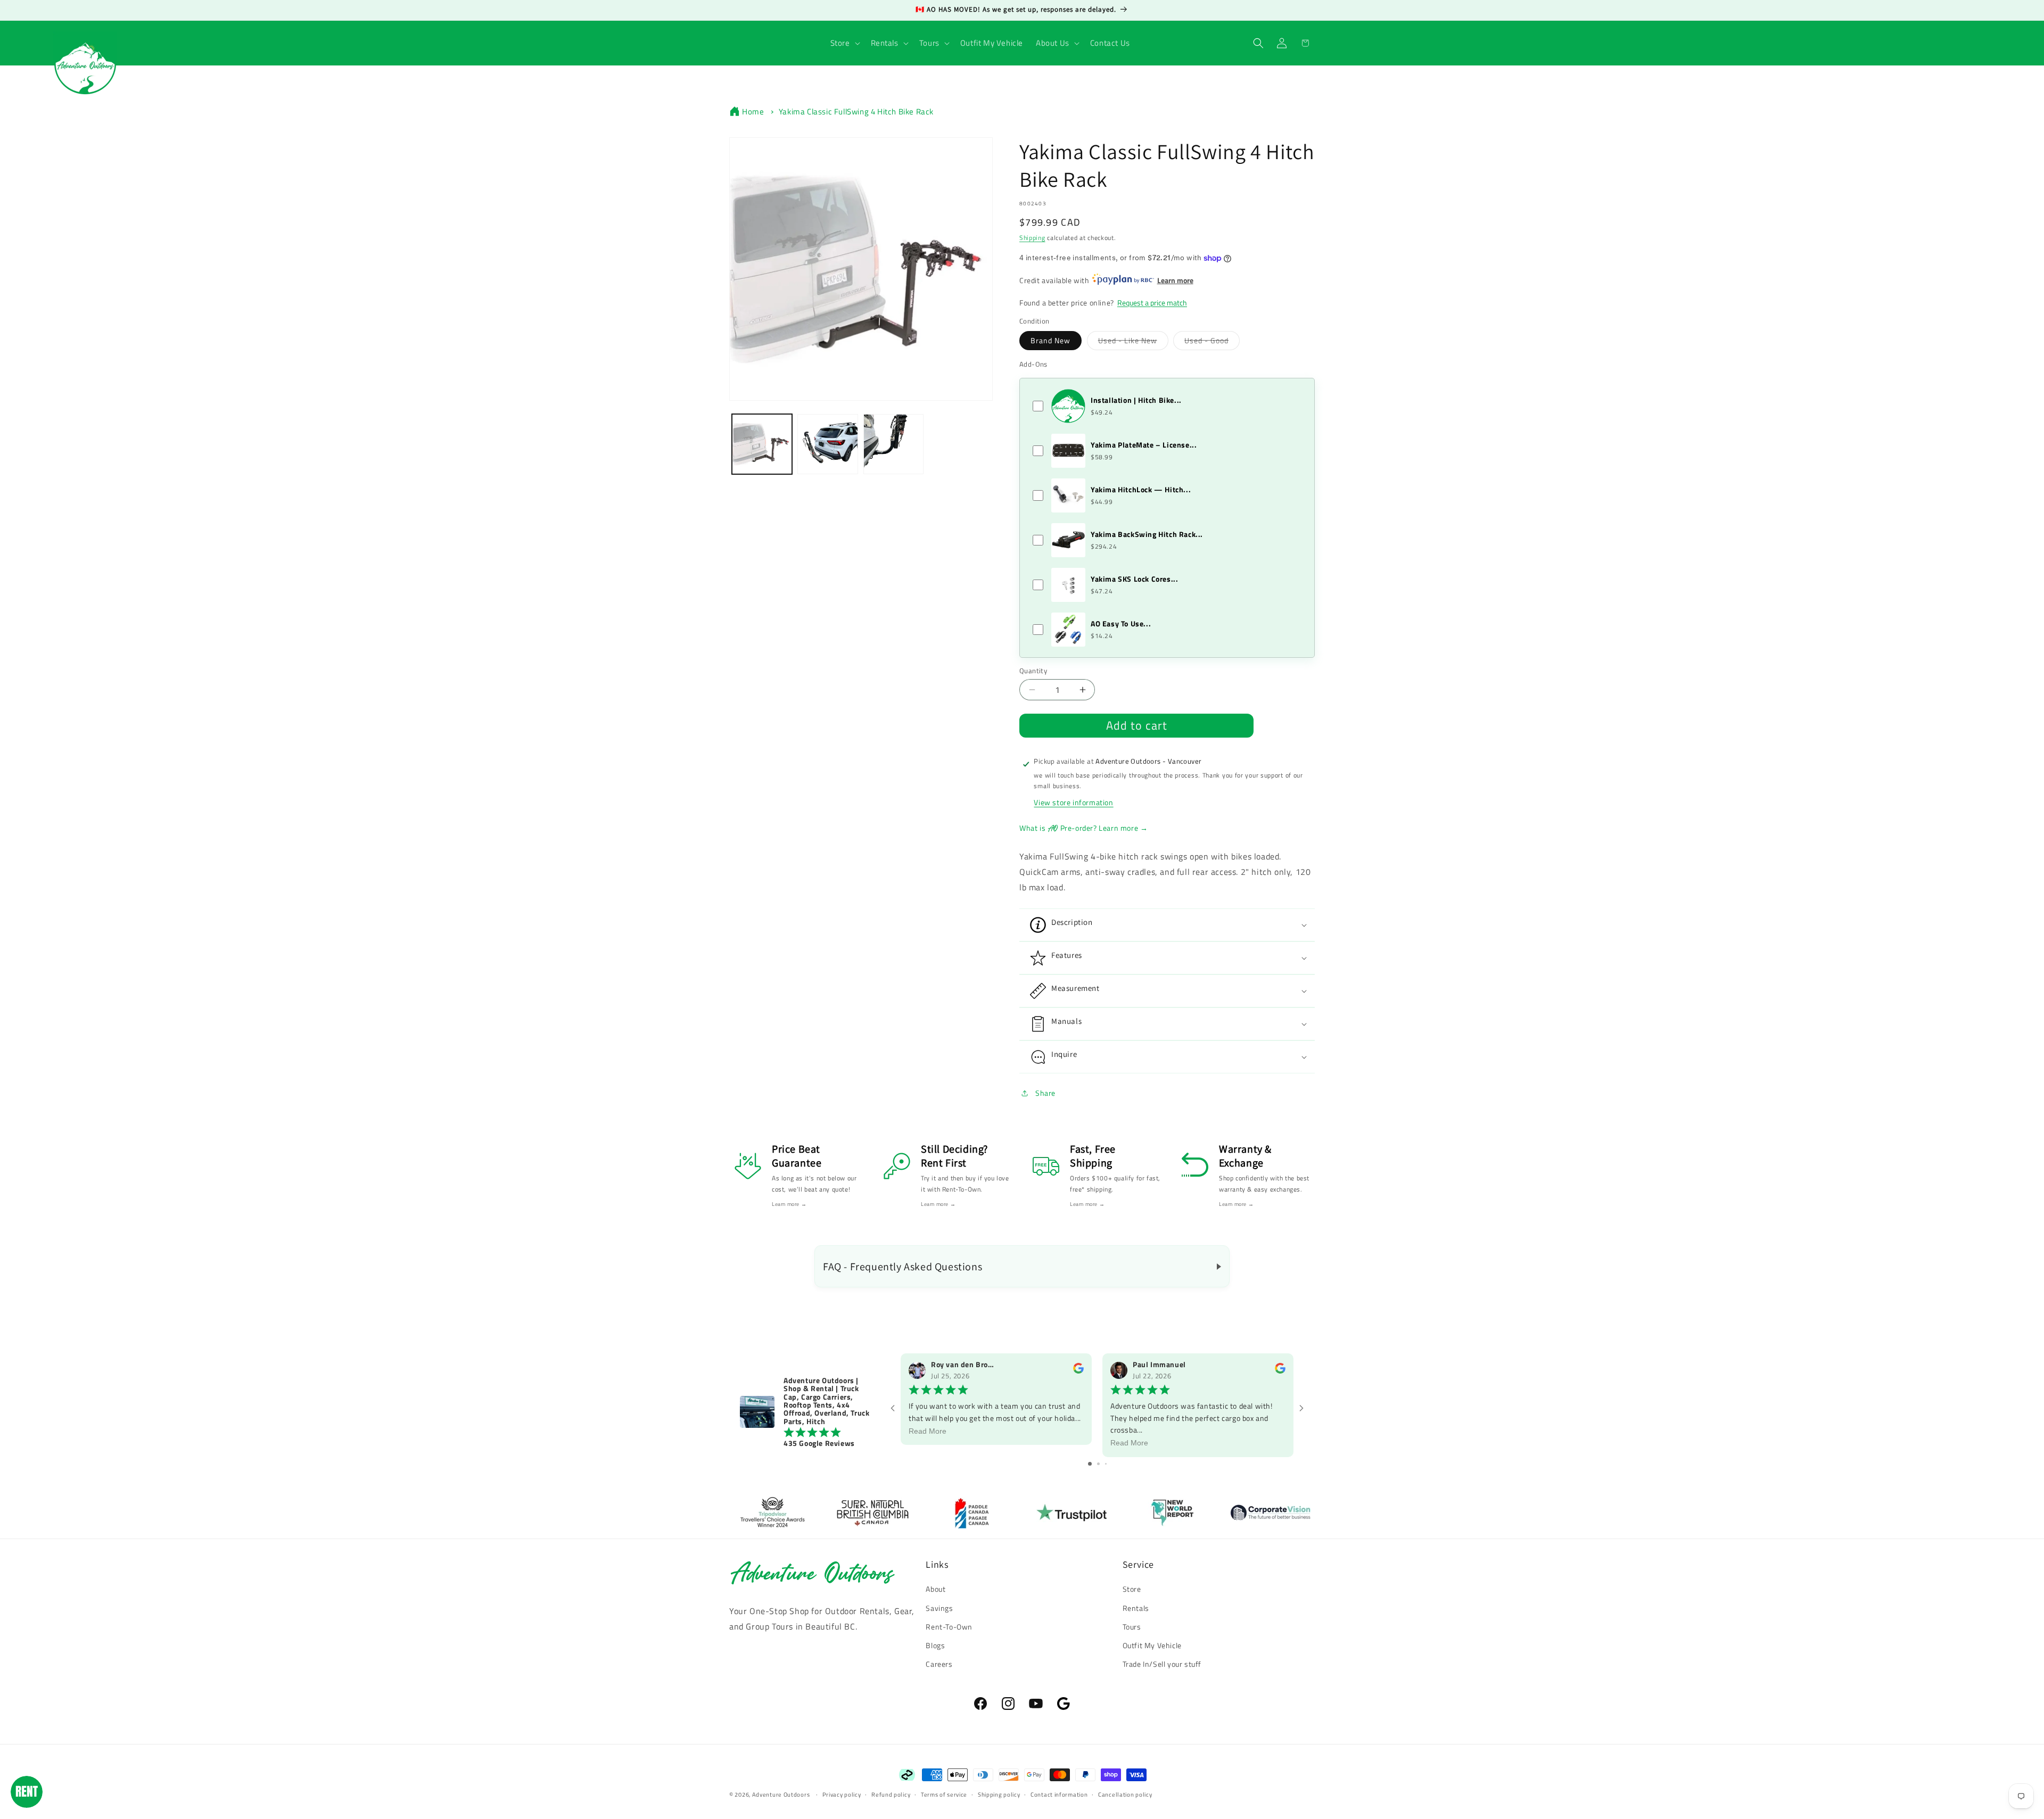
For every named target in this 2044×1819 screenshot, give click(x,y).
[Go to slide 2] (1098, 1464)
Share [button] (1045, 1093)
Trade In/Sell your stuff (1162, 1664)
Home (753, 111)
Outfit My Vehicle (1152, 1645)
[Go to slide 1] (1090, 1464)
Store (1132, 1589)
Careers (939, 1664)
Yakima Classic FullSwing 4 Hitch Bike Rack (856, 111)
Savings (939, 1608)
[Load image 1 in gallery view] (762, 444)
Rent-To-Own (949, 1627)
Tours (1132, 1627)
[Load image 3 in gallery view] (893, 444)
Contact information (1059, 1794)
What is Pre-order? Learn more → (1083, 828)
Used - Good (1212, 340)
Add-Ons (1033, 364)
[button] (844, 43)
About (936, 1589)
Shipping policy (999, 1794)
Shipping (1032, 238)
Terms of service (944, 1794)
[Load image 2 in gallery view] (827, 444)
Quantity (1033, 671)
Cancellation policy (1125, 1794)
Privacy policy (842, 1794)
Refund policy (891, 1794)
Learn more (1175, 280)
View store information (1073, 803)
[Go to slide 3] (1106, 1464)
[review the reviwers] (1078, 1371)
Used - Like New (1133, 340)
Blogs (935, 1645)
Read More (928, 1431)
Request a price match (1152, 303)
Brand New (1050, 340)
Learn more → (789, 1204)
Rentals (1136, 1608)
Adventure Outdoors (781, 1795)
